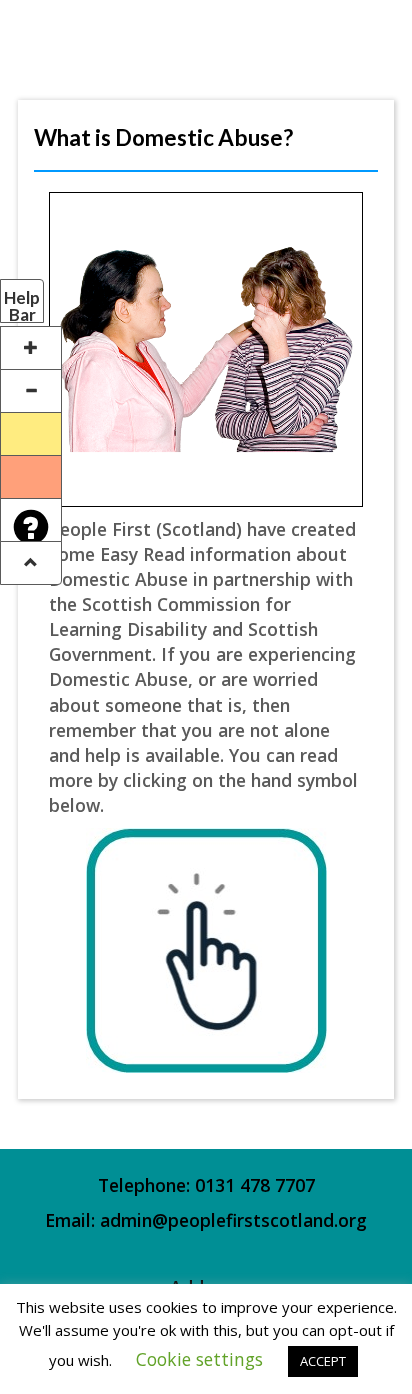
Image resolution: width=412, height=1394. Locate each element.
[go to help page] (31, 520)
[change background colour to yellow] (31, 434)
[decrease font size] (31, 391)
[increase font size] (31, 348)
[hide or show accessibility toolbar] (31, 563)
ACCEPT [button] (323, 1361)
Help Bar (22, 305)
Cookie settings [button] (199, 1359)
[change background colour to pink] (31, 477)
